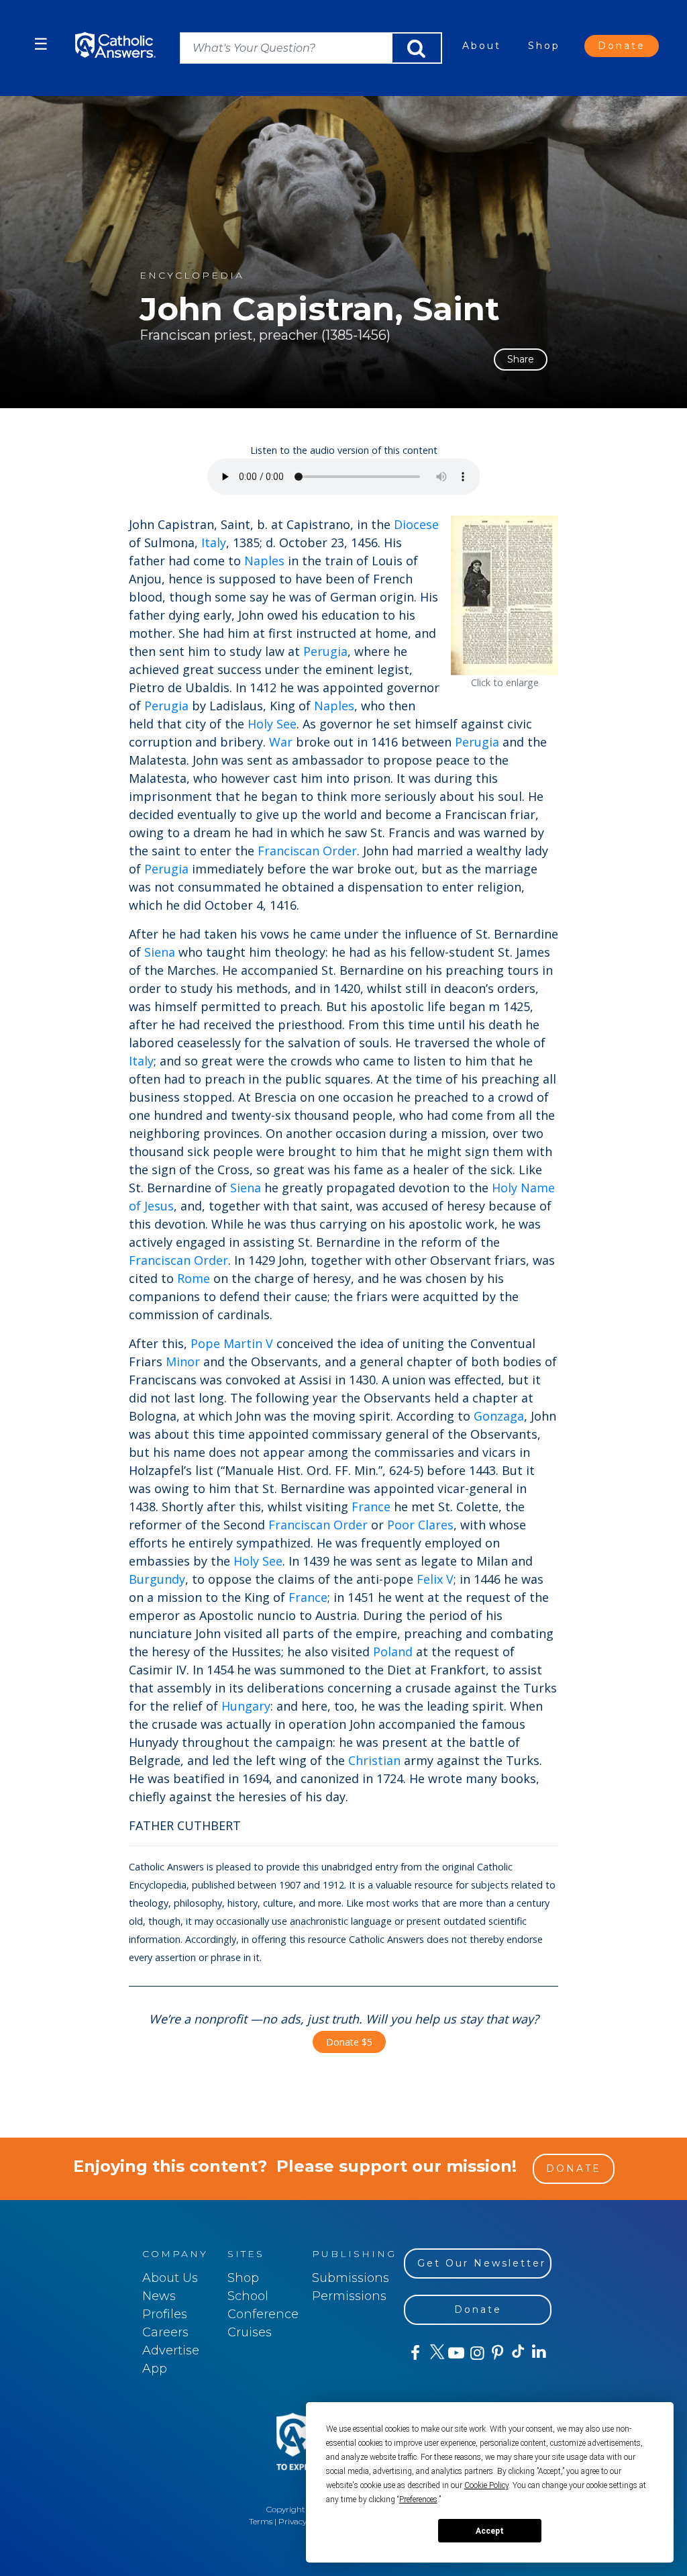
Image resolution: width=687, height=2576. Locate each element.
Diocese (416, 524)
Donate (622, 46)
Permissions (349, 2296)
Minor (183, 1362)
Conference (263, 2314)
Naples (264, 561)
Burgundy (157, 1579)
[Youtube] (456, 2353)
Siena (160, 952)
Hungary (246, 1706)
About (482, 46)
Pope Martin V (232, 1343)
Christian (374, 1760)
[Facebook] (414, 2353)
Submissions (351, 2278)
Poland (393, 1652)
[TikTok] (518, 2353)
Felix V (435, 1579)
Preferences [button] (418, 2499)
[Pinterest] (497, 2353)
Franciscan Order (307, 851)
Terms (261, 2521)
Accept (490, 2531)
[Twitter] (435, 2353)
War (281, 742)
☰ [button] (41, 44)
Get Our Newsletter (482, 2263)
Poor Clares (420, 1525)
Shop (544, 46)
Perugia (325, 651)
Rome (194, 1278)
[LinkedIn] (538, 2352)
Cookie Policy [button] (486, 2485)
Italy (214, 542)
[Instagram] (476, 2353)
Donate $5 (349, 2042)
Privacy (293, 2521)
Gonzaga (499, 1416)
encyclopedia (192, 276)
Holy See (272, 724)
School (248, 2296)
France (371, 1507)
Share (521, 359)
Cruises (250, 2332)
